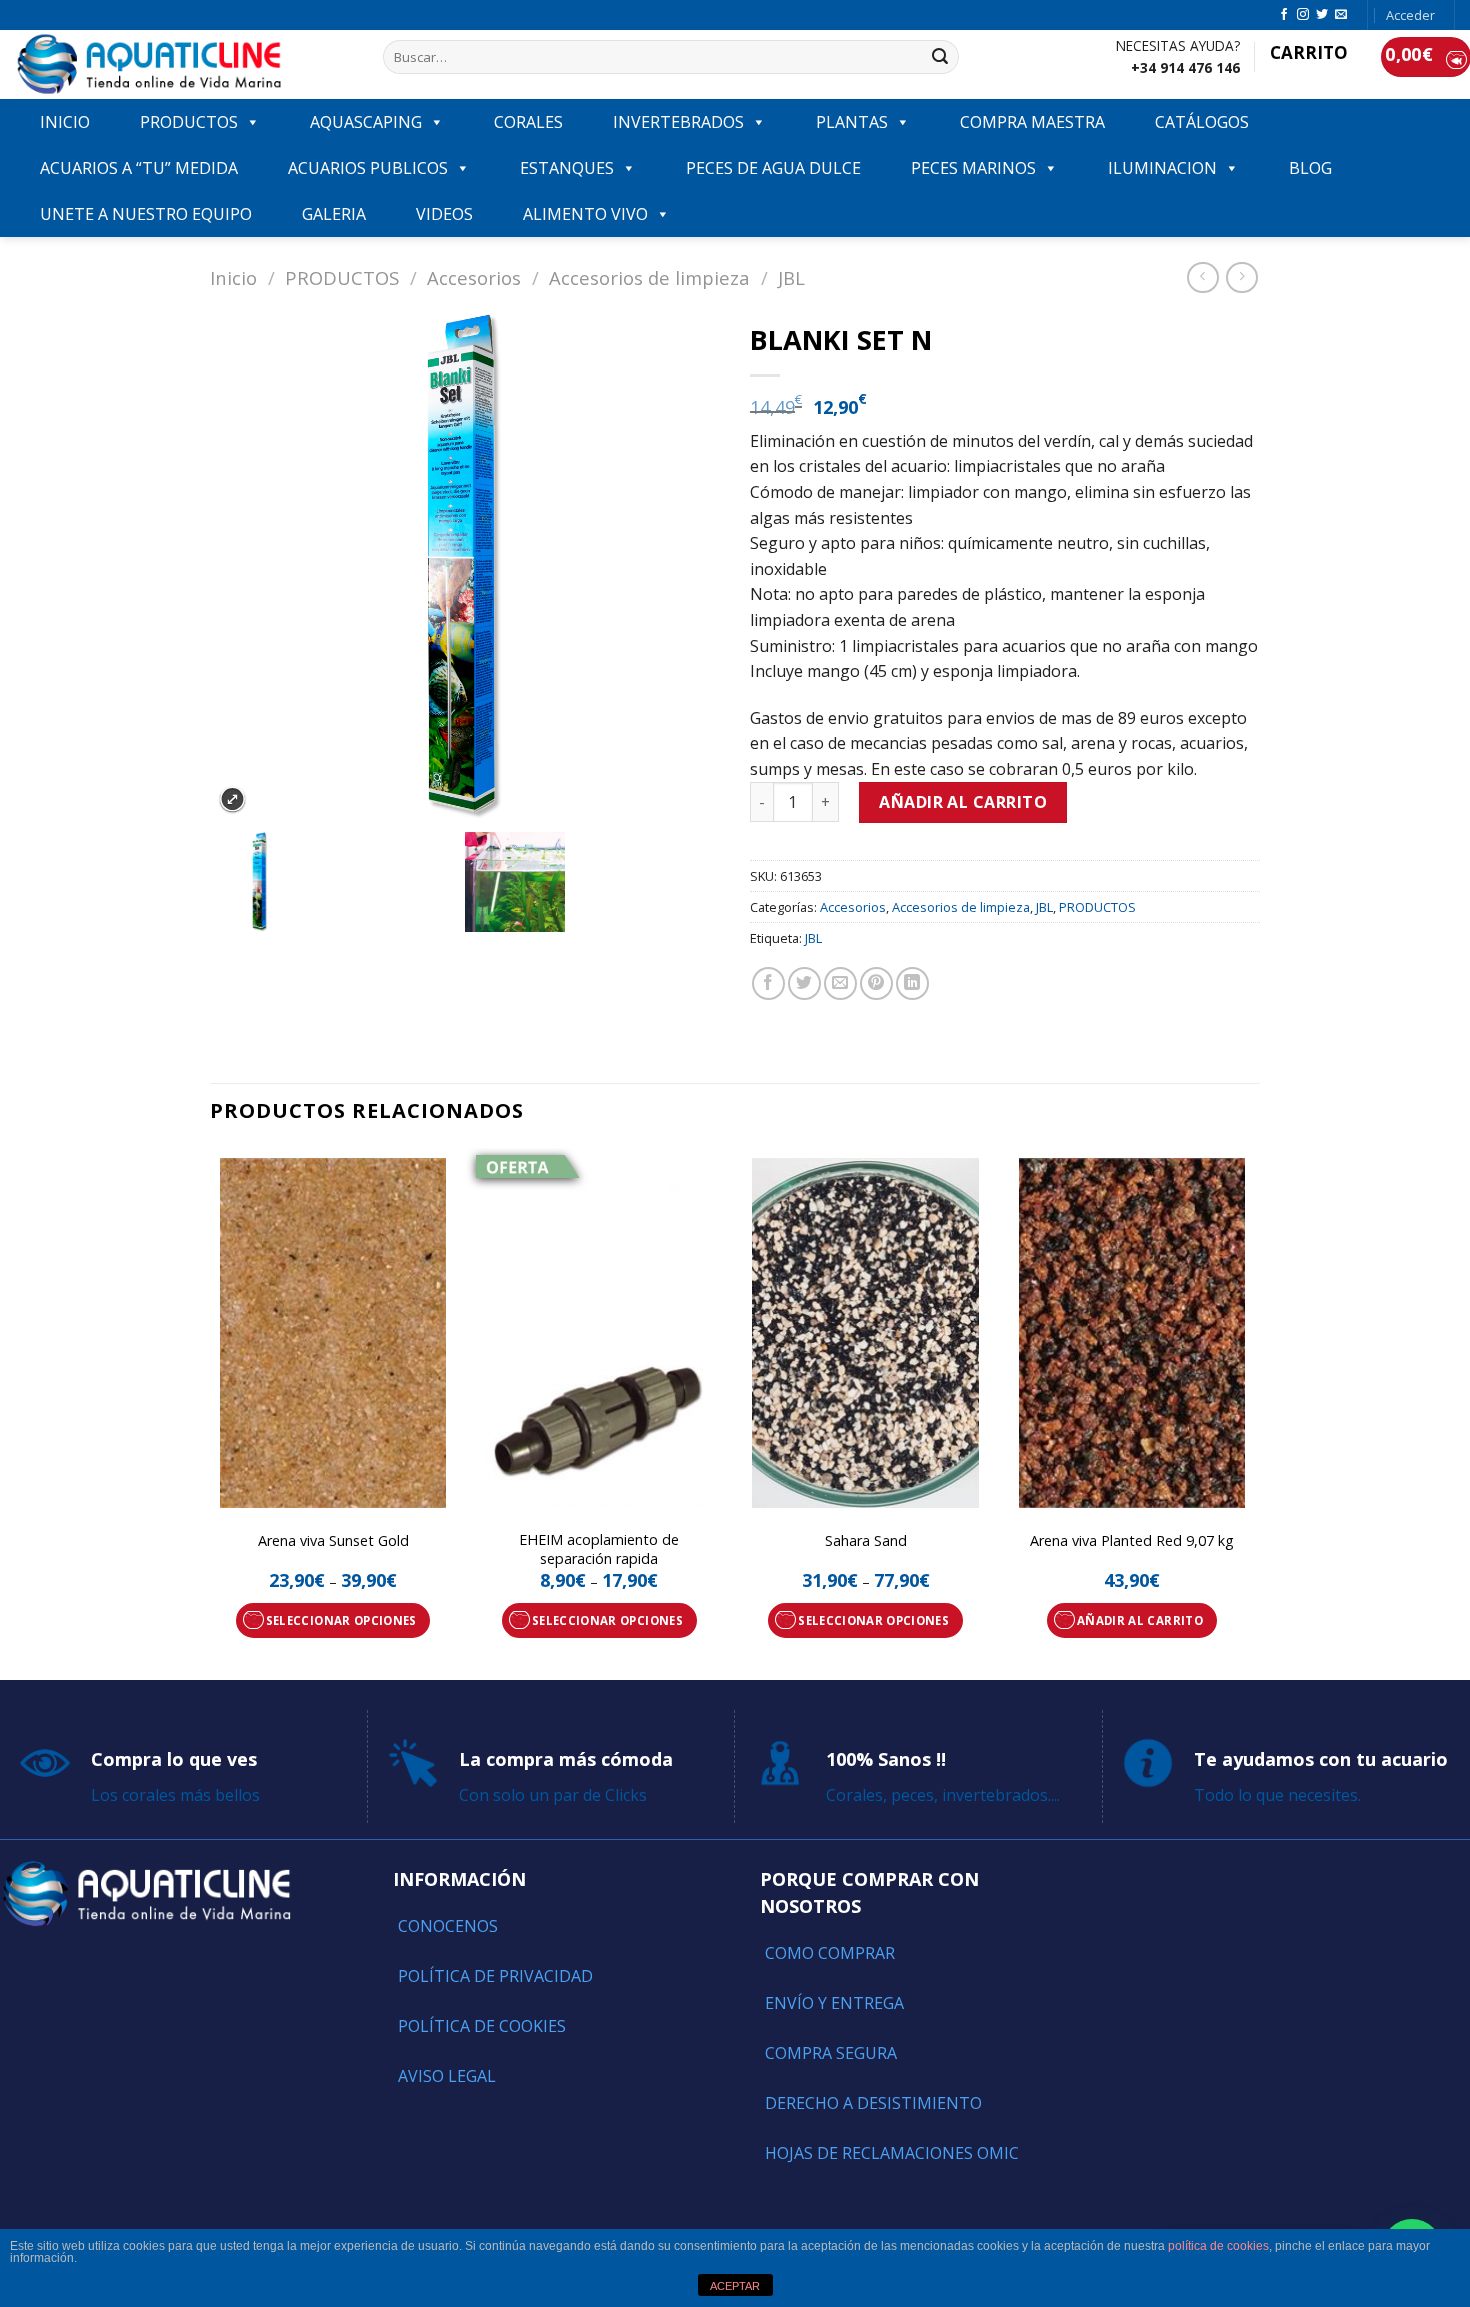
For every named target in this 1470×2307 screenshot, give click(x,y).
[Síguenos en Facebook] (1284, 15)
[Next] (1254, 1412)
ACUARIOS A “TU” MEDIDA (139, 168)
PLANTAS (852, 122)
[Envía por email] (840, 983)
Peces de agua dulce (773, 168)
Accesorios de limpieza (649, 277)
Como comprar (830, 1953)
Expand (232, 799)
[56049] (337, 882)
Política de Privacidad (495, 1976)
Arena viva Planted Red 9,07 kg (1132, 1541)
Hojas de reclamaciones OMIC (892, 2153)
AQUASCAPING (366, 122)
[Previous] (211, 1412)
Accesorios (474, 277)
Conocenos (448, 1926)
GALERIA (334, 214)
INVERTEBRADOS (678, 122)
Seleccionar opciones (341, 1620)
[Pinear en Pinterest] (876, 983)
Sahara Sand (866, 1541)
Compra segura (831, 2053)
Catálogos (1202, 122)
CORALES (528, 122)
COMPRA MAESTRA (1032, 122)
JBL (791, 277)
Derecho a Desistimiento (873, 2103)
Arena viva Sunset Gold (333, 1541)
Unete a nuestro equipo (146, 214)
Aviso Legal (447, 2076)
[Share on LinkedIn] (912, 983)
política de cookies (1218, 2246)
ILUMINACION (1162, 168)
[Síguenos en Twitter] (1322, 15)
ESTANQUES (567, 168)
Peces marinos (973, 168)
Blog (1310, 168)
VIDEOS (444, 214)
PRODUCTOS (189, 122)
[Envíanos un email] (1341, 15)
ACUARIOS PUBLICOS (368, 168)
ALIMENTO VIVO (585, 214)
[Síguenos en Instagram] (1303, 15)
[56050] (592, 882)
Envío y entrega (834, 2003)
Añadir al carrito (963, 802)
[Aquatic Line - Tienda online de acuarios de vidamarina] (184, 64)
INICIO (65, 122)
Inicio (233, 277)
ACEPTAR (735, 2286)
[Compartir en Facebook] (768, 983)
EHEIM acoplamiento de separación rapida (599, 1549)
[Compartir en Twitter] (804, 983)
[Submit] (941, 57)
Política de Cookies (482, 2026)
